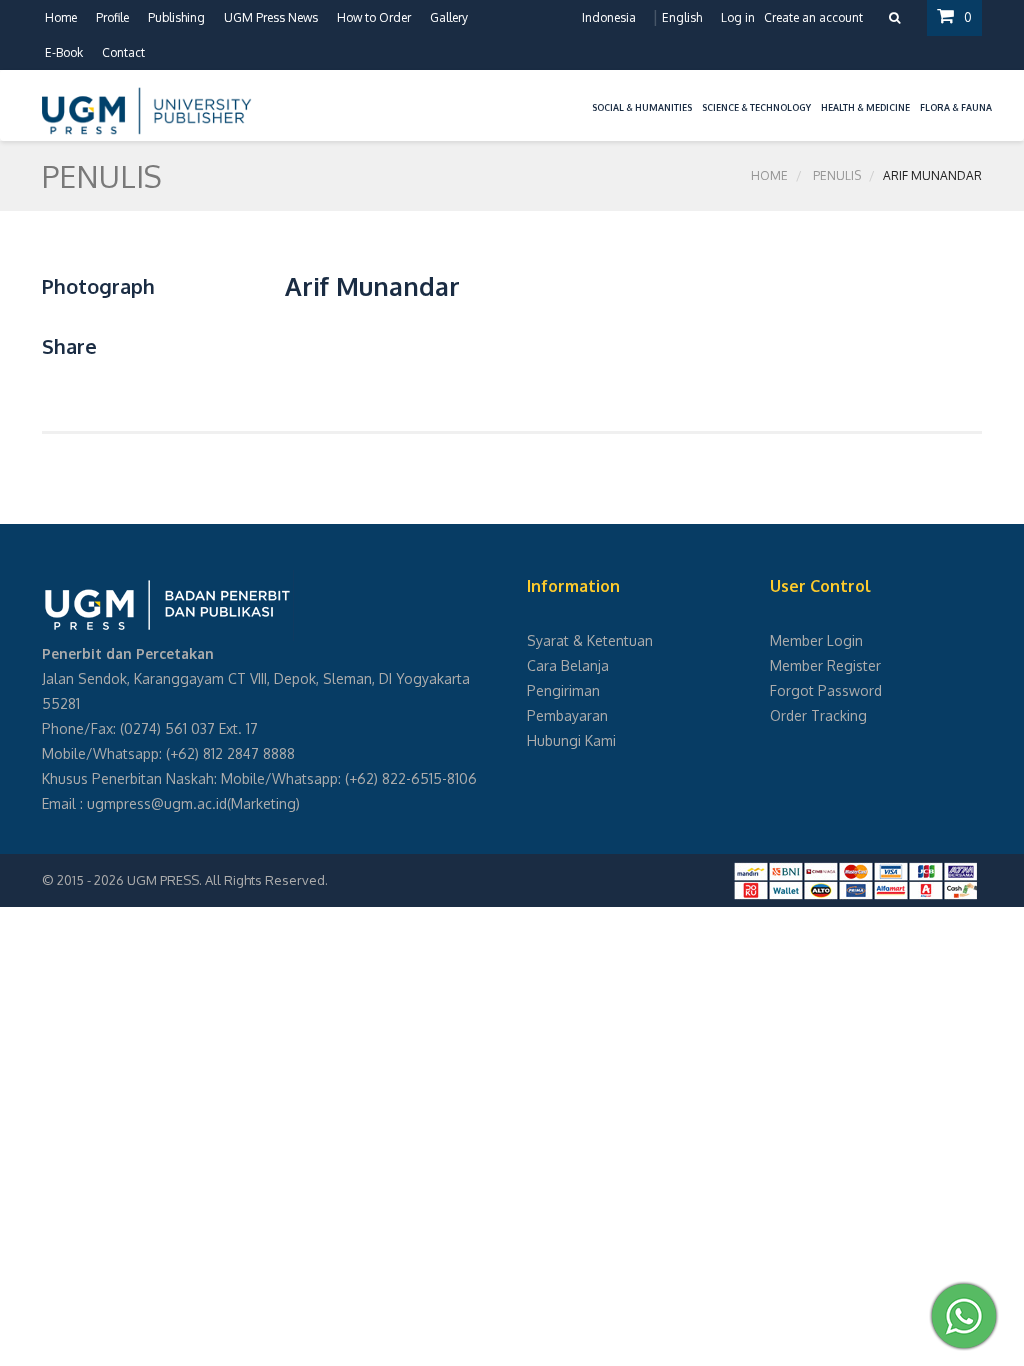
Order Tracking (818, 715)
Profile (112, 17)
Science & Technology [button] (756, 107)
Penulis (837, 175)
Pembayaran (567, 715)
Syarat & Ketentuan (590, 640)
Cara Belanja (568, 665)
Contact (123, 52)
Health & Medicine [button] (865, 107)
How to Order (374, 17)
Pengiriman (563, 690)
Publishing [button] (176, 17)
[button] (582, 95)
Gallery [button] (449, 17)
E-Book (64, 52)
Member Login (816, 640)
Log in (738, 17)
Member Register (825, 665)
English (682, 17)
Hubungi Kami (571, 740)
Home (61, 17)
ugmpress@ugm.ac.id (157, 803)
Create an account (813, 17)
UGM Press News (271, 17)
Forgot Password (826, 690)
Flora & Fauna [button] (956, 107)
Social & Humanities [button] (642, 107)
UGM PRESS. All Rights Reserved (226, 880)
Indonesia (609, 17)
